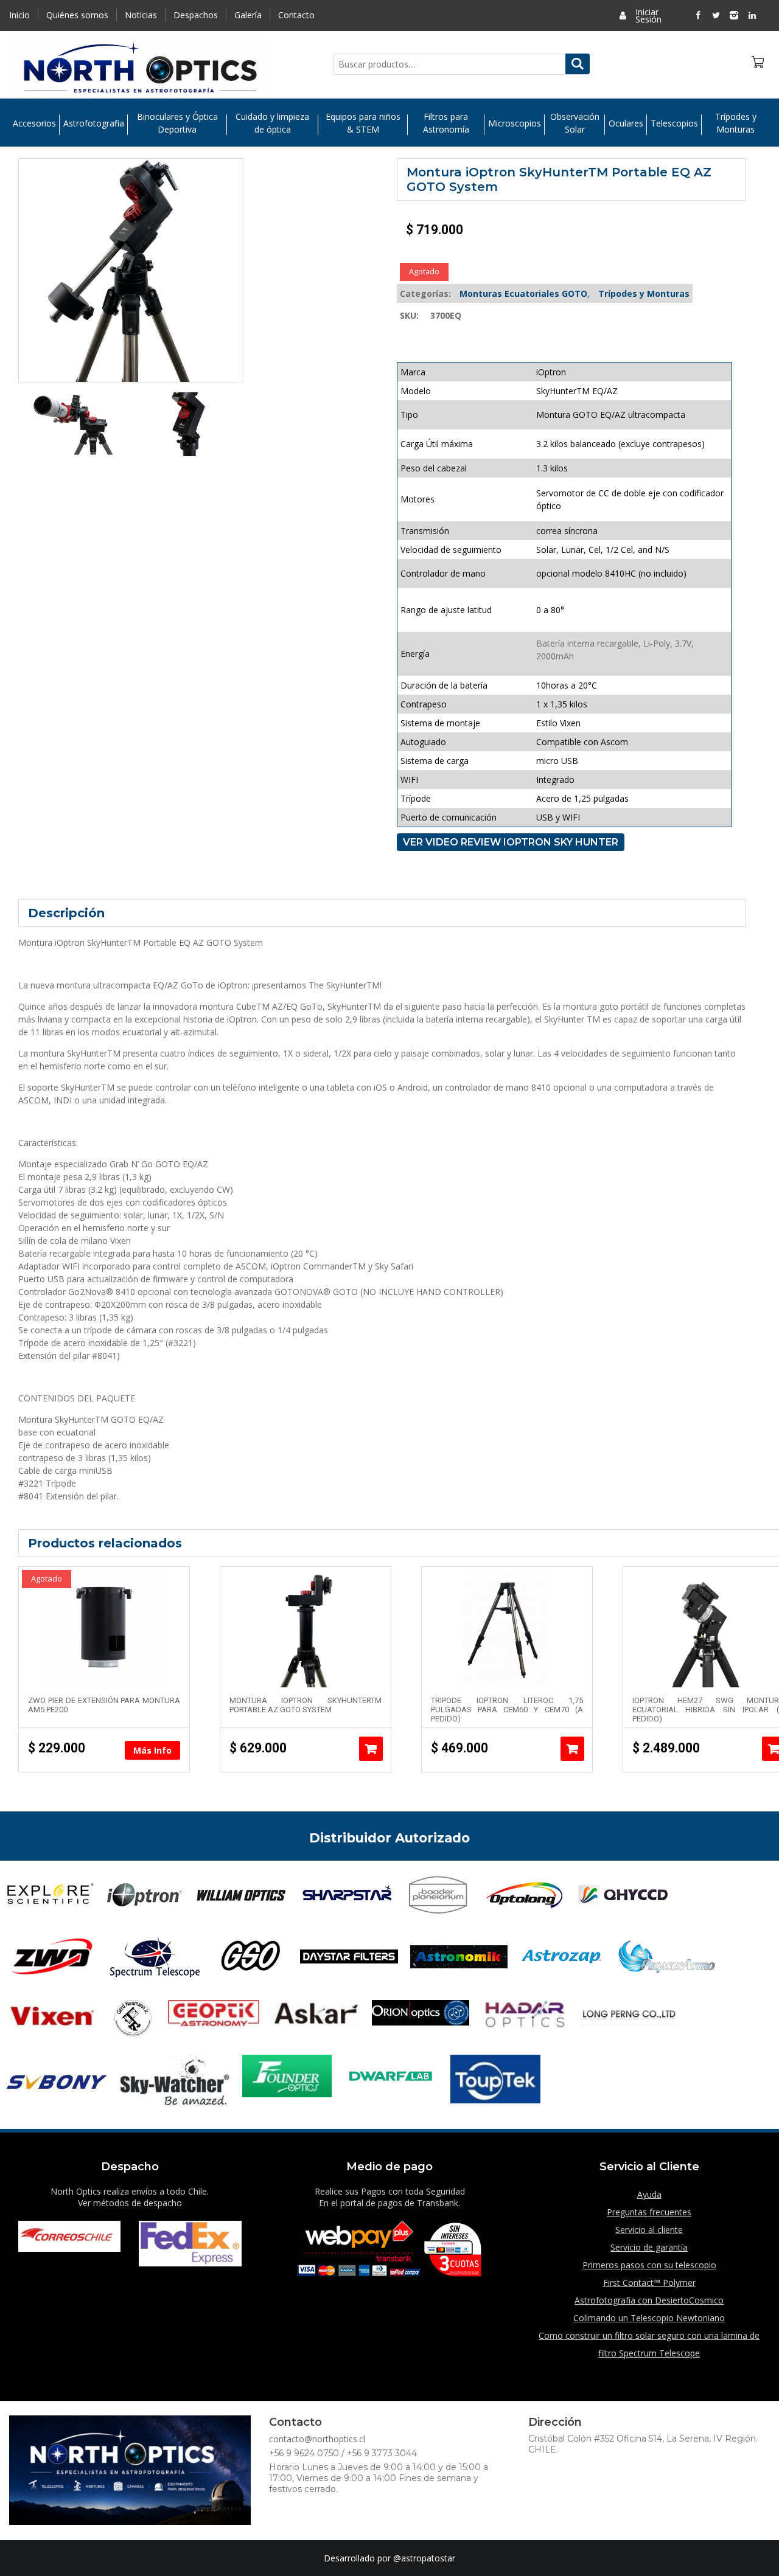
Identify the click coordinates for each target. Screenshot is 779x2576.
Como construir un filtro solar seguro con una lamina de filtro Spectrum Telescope (649, 2344)
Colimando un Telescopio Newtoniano (649, 2318)
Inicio (19, 15)
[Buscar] (578, 64)
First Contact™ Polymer (649, 2283)
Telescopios (674, 123)
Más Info (152, 1750)
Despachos (196, 15)
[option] (75, 424)
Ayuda (649, 2194)
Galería (248, 15)
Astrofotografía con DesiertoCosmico (649, 2300)
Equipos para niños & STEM (363, 123)
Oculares (626, 123)
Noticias (141, 15)
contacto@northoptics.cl (317, 2439)
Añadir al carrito (371, 1749)
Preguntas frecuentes (649, 2212)
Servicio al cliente (649, 2230)
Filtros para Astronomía (446, 123)
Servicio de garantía (649, 2247)
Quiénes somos (77, 15)
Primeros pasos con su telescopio (649, 2265)
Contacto (296, 15)
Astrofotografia (94, 123)
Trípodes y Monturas (736, 123)
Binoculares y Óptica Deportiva (177, 123)
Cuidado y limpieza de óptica (272, 123)
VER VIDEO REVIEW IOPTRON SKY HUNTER (511, 842)
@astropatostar (424, 2558)
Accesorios (34, 123)
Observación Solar (575, 123)
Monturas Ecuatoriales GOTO (523, 293)
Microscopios (515, 123)
